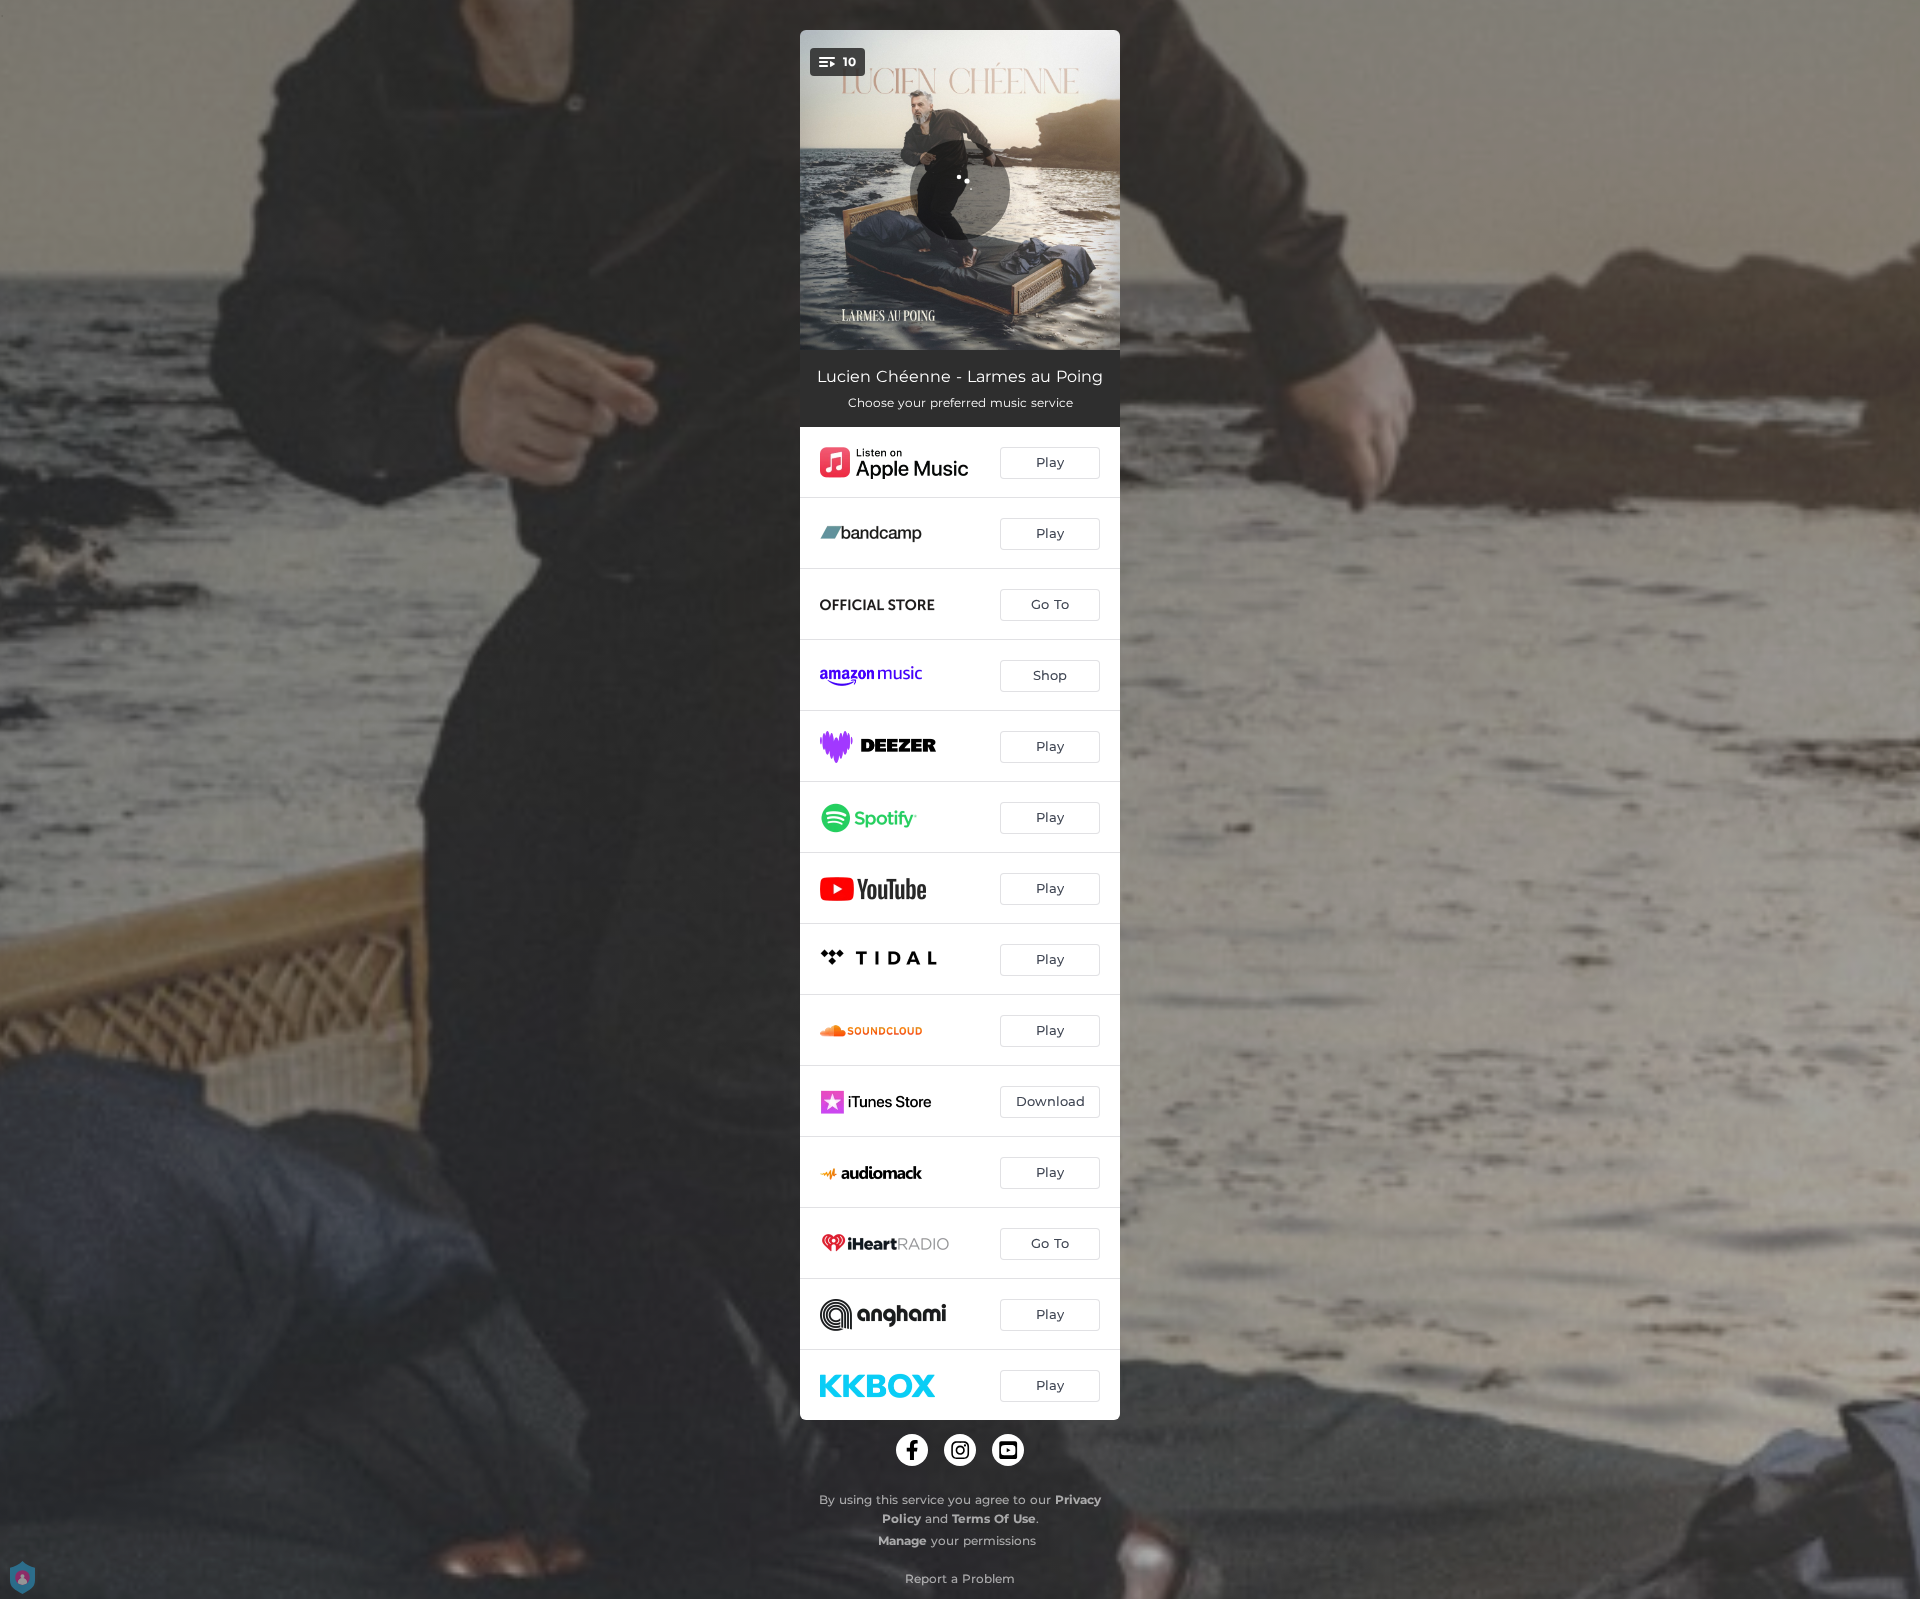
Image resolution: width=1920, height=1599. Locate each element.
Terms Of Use (994, 1518)
